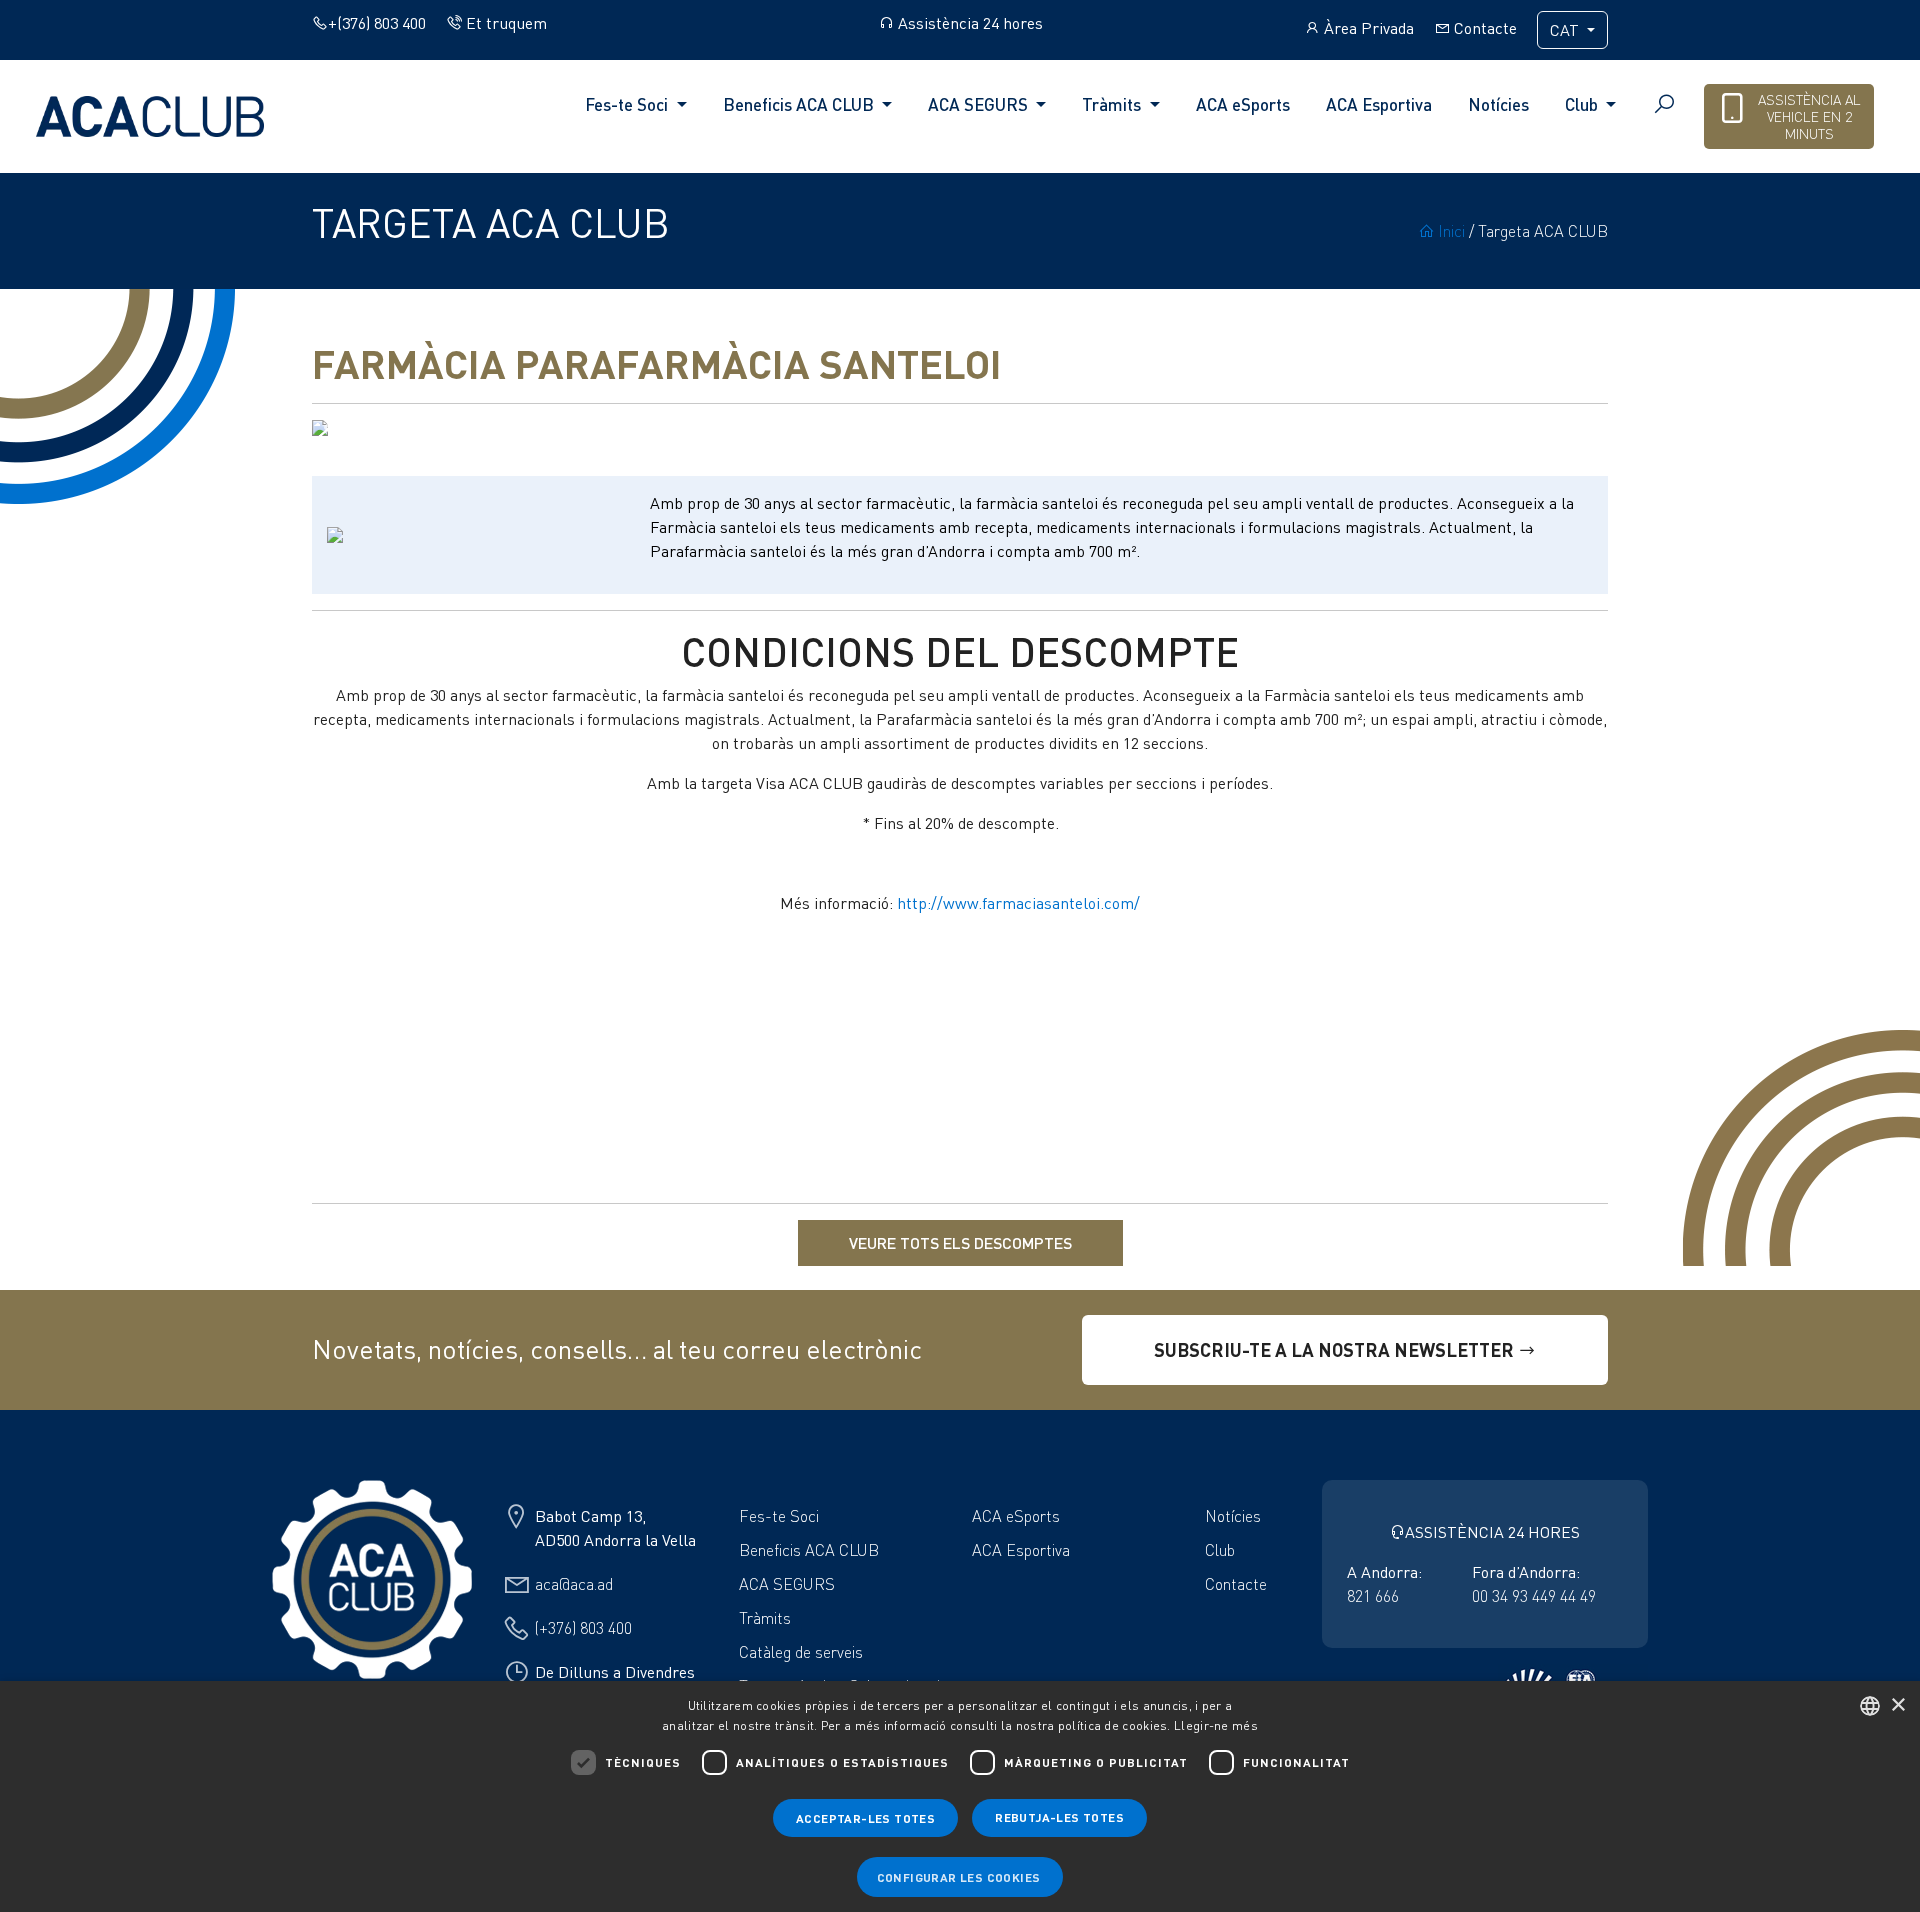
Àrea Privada (1367, 28)
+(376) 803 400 (377, 23)
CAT (1566, 30)
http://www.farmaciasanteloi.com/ (1018, 903)
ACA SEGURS (787, 1584)
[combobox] (1870, 1706)
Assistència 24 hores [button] (968, 23)
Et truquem (504, 23)
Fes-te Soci (779, 1516)
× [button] (1897, 1705)
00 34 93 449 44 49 (1534, 1596)
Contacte (1483, 28)
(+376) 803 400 (583, 1628)
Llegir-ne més (1216, 1725)
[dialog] (960, 1796)
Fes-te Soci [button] (628, 104)
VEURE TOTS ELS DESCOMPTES (960, 1242)
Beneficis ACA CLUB (809, 1550)
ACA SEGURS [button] (980, 104)
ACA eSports (1243, 104)
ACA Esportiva (1379, 104)
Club (1220, 1550)
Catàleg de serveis (801, 1652)
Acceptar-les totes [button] (865, 1818)
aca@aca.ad (574, 1584)
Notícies (1498, 104)
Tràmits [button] (1113, 104)
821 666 (1373, 1596)
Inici (1449, 231)
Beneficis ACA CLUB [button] (800, 104)
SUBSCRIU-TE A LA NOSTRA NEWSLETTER (1336, 1349)
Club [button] (1583, 104)
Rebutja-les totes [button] (1059, 1817)
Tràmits (765, 1618)
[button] (1584, 428)
